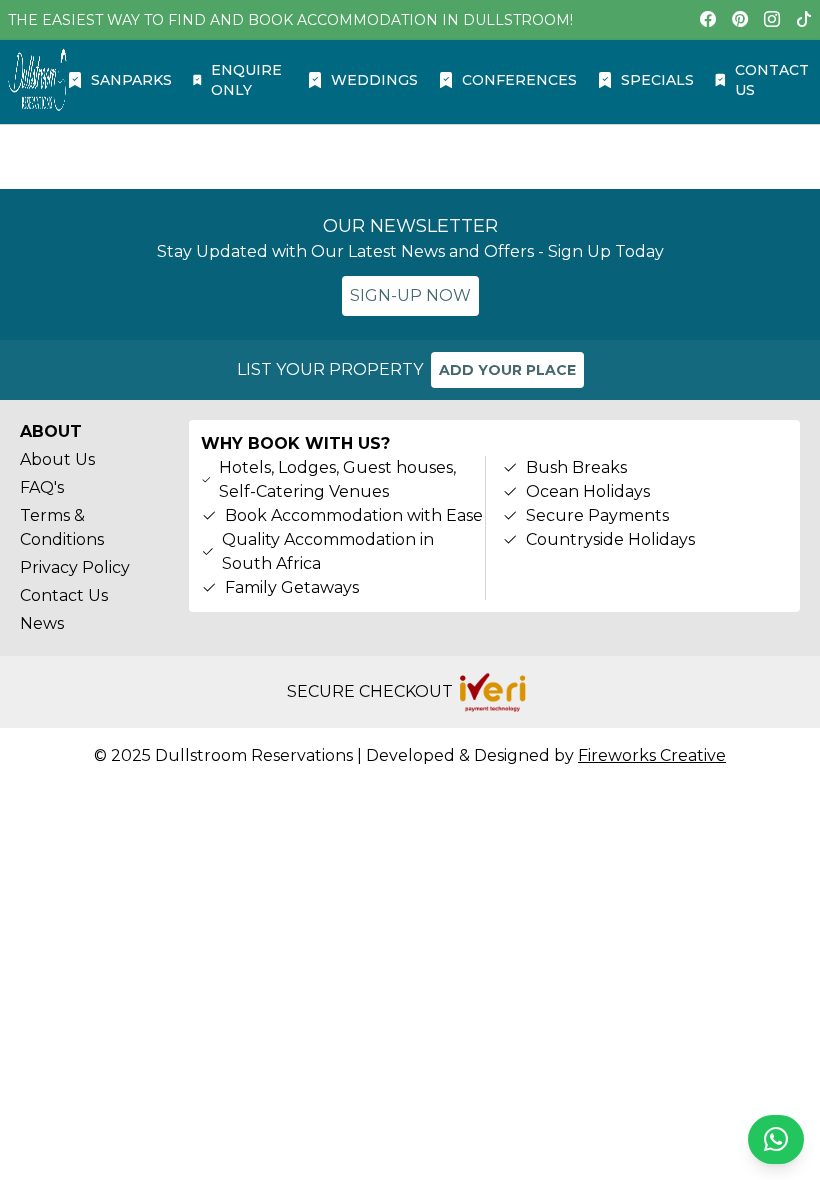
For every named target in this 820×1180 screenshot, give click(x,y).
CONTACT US (772, 80)
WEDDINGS (374, 80)
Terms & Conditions (62, 527)
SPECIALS (657, 80)
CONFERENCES (519, 80)
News (42, 623)
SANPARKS (131, 80)
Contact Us (64, 595)
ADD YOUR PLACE (507, 370)
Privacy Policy (75, 567)
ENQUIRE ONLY (246, 80)
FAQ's (42, 487)
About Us (57, 459)
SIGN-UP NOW (410, 295)
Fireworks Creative (652, 755)
